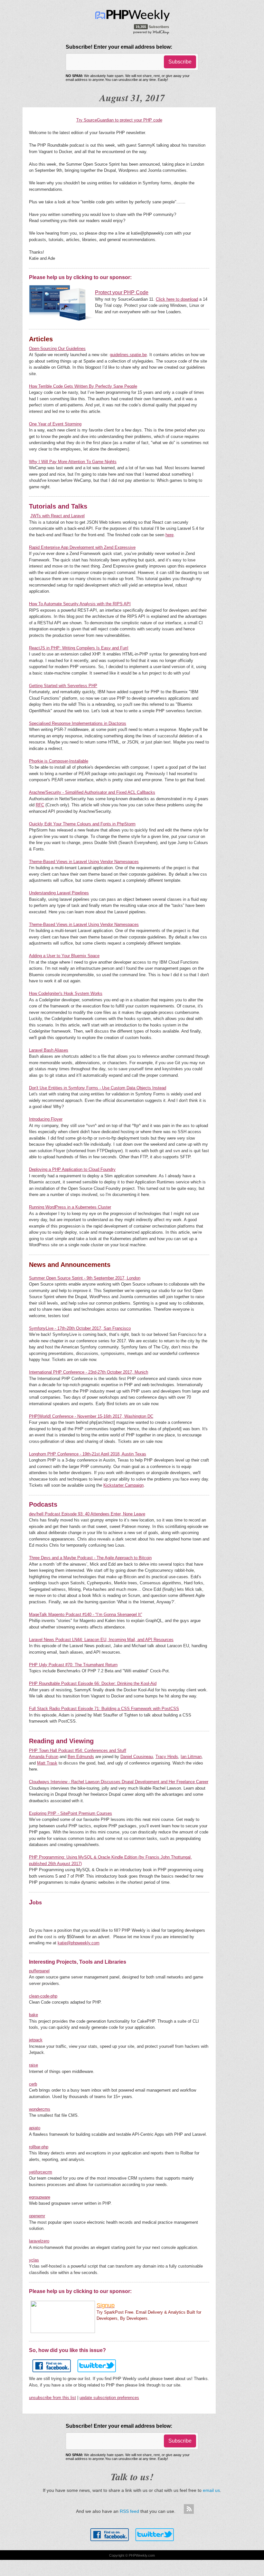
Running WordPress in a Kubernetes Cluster (70, 1207)
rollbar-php (39, 2147)
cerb (33, 2084)
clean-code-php (43, 1996)
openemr (37, 2216)
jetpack (36, 2040)
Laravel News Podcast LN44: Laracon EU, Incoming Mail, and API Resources (101, 1640)
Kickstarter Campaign (123, 1485)
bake (33, 2015)
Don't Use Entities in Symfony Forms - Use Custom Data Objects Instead (98, 1088)
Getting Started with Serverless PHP (63, 686)
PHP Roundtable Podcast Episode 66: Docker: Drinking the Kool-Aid (93, 1683)
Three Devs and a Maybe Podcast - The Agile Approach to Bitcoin (90, 1558)
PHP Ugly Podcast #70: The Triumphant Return (73, 1665)
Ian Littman (191, 1757)
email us (211, 2490)
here (170, 535)
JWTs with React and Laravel (57, 516)
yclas (34, 2260)
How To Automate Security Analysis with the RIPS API (80, 604)
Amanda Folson (44, 1757)
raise (33, 2065)
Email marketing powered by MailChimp (151, 32)
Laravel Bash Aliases (49, 1050)
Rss (189, 2509)
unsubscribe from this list (52, 2398)
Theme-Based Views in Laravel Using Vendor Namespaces (84, 862)
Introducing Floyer (46, 1119)
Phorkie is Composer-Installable (59, 761)
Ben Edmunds (81, 1757)
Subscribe (180, 62)
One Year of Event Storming (55, 424)
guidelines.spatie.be (128, 355)
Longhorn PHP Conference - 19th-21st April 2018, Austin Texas (88, 1454)
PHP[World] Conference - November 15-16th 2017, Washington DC (91, 1416)
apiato (35, 2128)
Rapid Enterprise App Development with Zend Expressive (82, 547)
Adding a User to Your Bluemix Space (64, 956)
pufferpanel (39, 1971)
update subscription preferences (109, 2398)
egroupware (40, 2197)
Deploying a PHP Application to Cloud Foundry (72, 1169)
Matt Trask (47, 1763)
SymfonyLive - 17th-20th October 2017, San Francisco (80, 1328)
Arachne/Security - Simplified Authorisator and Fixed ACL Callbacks (92, 792)
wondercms (40, 2109)
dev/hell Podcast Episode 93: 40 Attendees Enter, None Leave (87, 1514)
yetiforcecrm (41, 2172)
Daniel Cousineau (137, 1757)
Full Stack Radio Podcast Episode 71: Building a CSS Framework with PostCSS (104, 1709)
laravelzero (39, 2241)
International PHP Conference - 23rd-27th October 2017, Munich (89, 1372)
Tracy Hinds (167, 1757)
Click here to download (177, 299)
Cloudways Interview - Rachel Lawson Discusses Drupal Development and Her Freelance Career (119, 1782)
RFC (40, 805)
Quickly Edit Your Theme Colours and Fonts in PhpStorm (82, 824)
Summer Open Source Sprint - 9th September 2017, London (85, 1278)
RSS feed (129, 2511)
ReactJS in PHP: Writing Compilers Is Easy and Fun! (79, 648)
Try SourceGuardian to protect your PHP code (119, 120)
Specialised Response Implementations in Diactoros (78, 723)
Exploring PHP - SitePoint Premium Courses (71, 1813)
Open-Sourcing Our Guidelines (57, 349)
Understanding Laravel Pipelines (59, 893)
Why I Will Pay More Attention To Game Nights (73, 462)
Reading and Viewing (61, 1741)
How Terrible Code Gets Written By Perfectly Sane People (83, 386)
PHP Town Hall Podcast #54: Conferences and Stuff (78, 1750)
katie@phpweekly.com (79, 1943)
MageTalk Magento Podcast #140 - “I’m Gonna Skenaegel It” (85, 1614)
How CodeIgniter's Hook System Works (66, 993)
